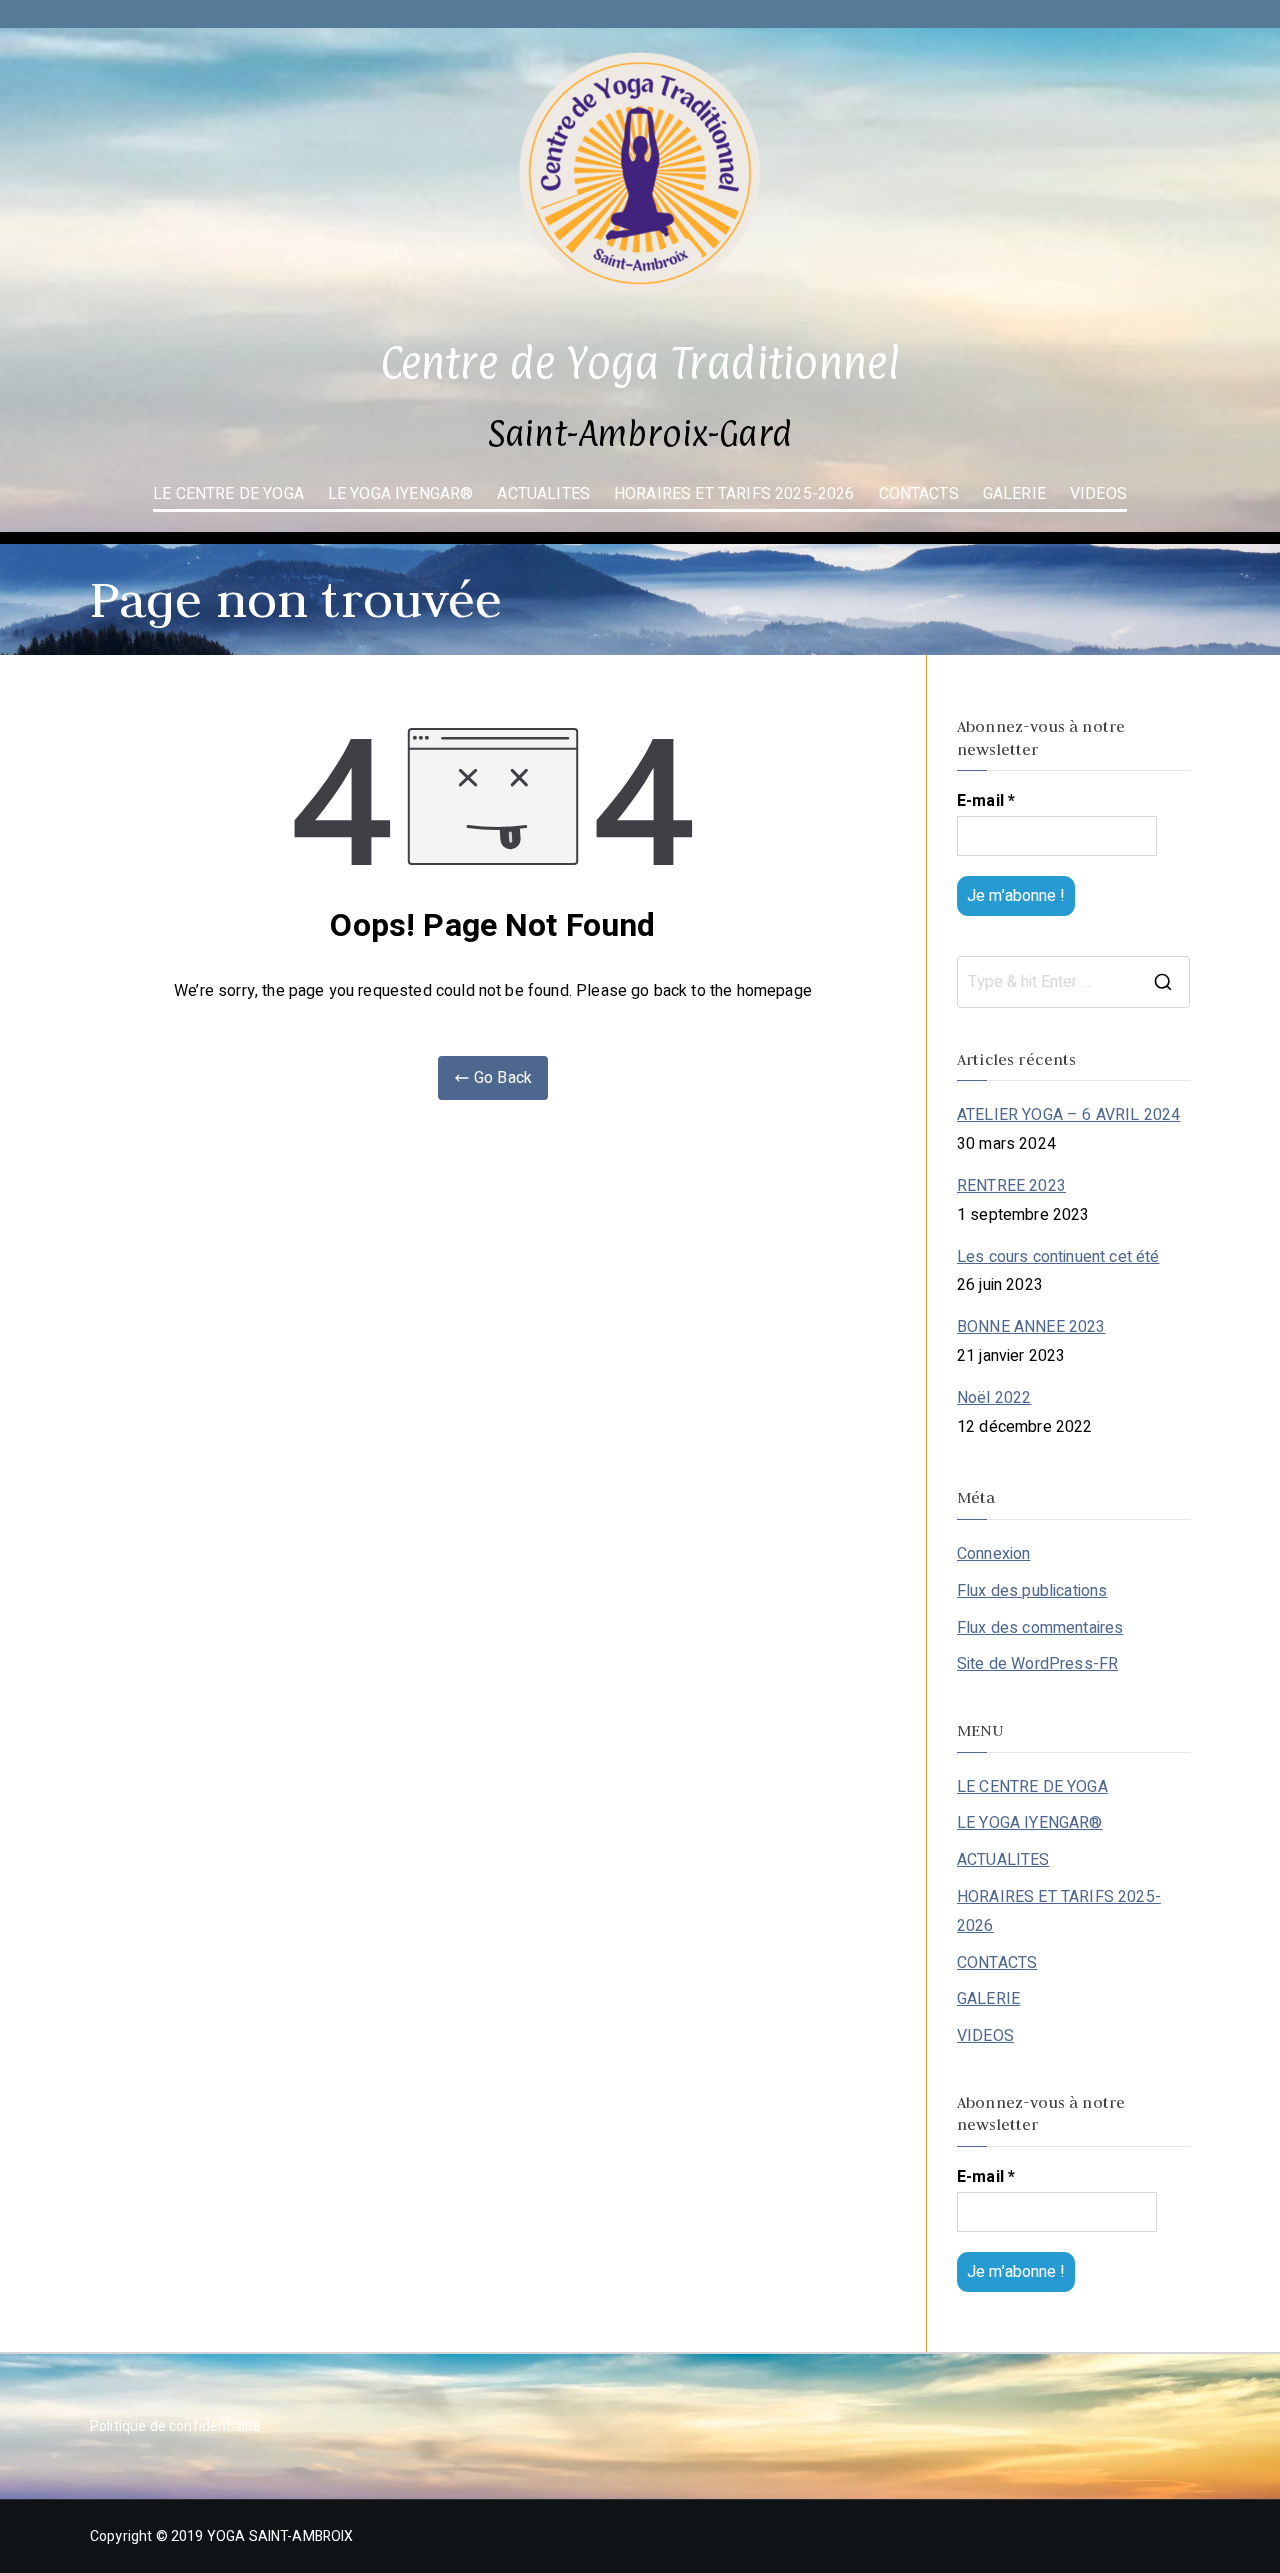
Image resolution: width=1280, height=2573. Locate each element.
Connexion (993, 1554)
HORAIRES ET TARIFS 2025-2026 (734, 494)
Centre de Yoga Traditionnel (640, 362)
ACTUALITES (543, 494)
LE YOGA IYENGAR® (401, 494)
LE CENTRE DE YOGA (228, 494)
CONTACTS (919, 494)
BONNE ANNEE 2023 (1031, 1327)
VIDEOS (1098, 494)
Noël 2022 (994, 1398)
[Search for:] (1073, 982)
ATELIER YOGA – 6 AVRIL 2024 (1068, 1115)
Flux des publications (1032, 1591)
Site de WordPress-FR (1037, 1664)
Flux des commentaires (1040, 1628)
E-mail (986, 801)
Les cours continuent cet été (1058, 1257)
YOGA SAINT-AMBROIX (280, 2536)
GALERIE (1014, 494)
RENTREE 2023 (1011, 1186)
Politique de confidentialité (175, 2426)
